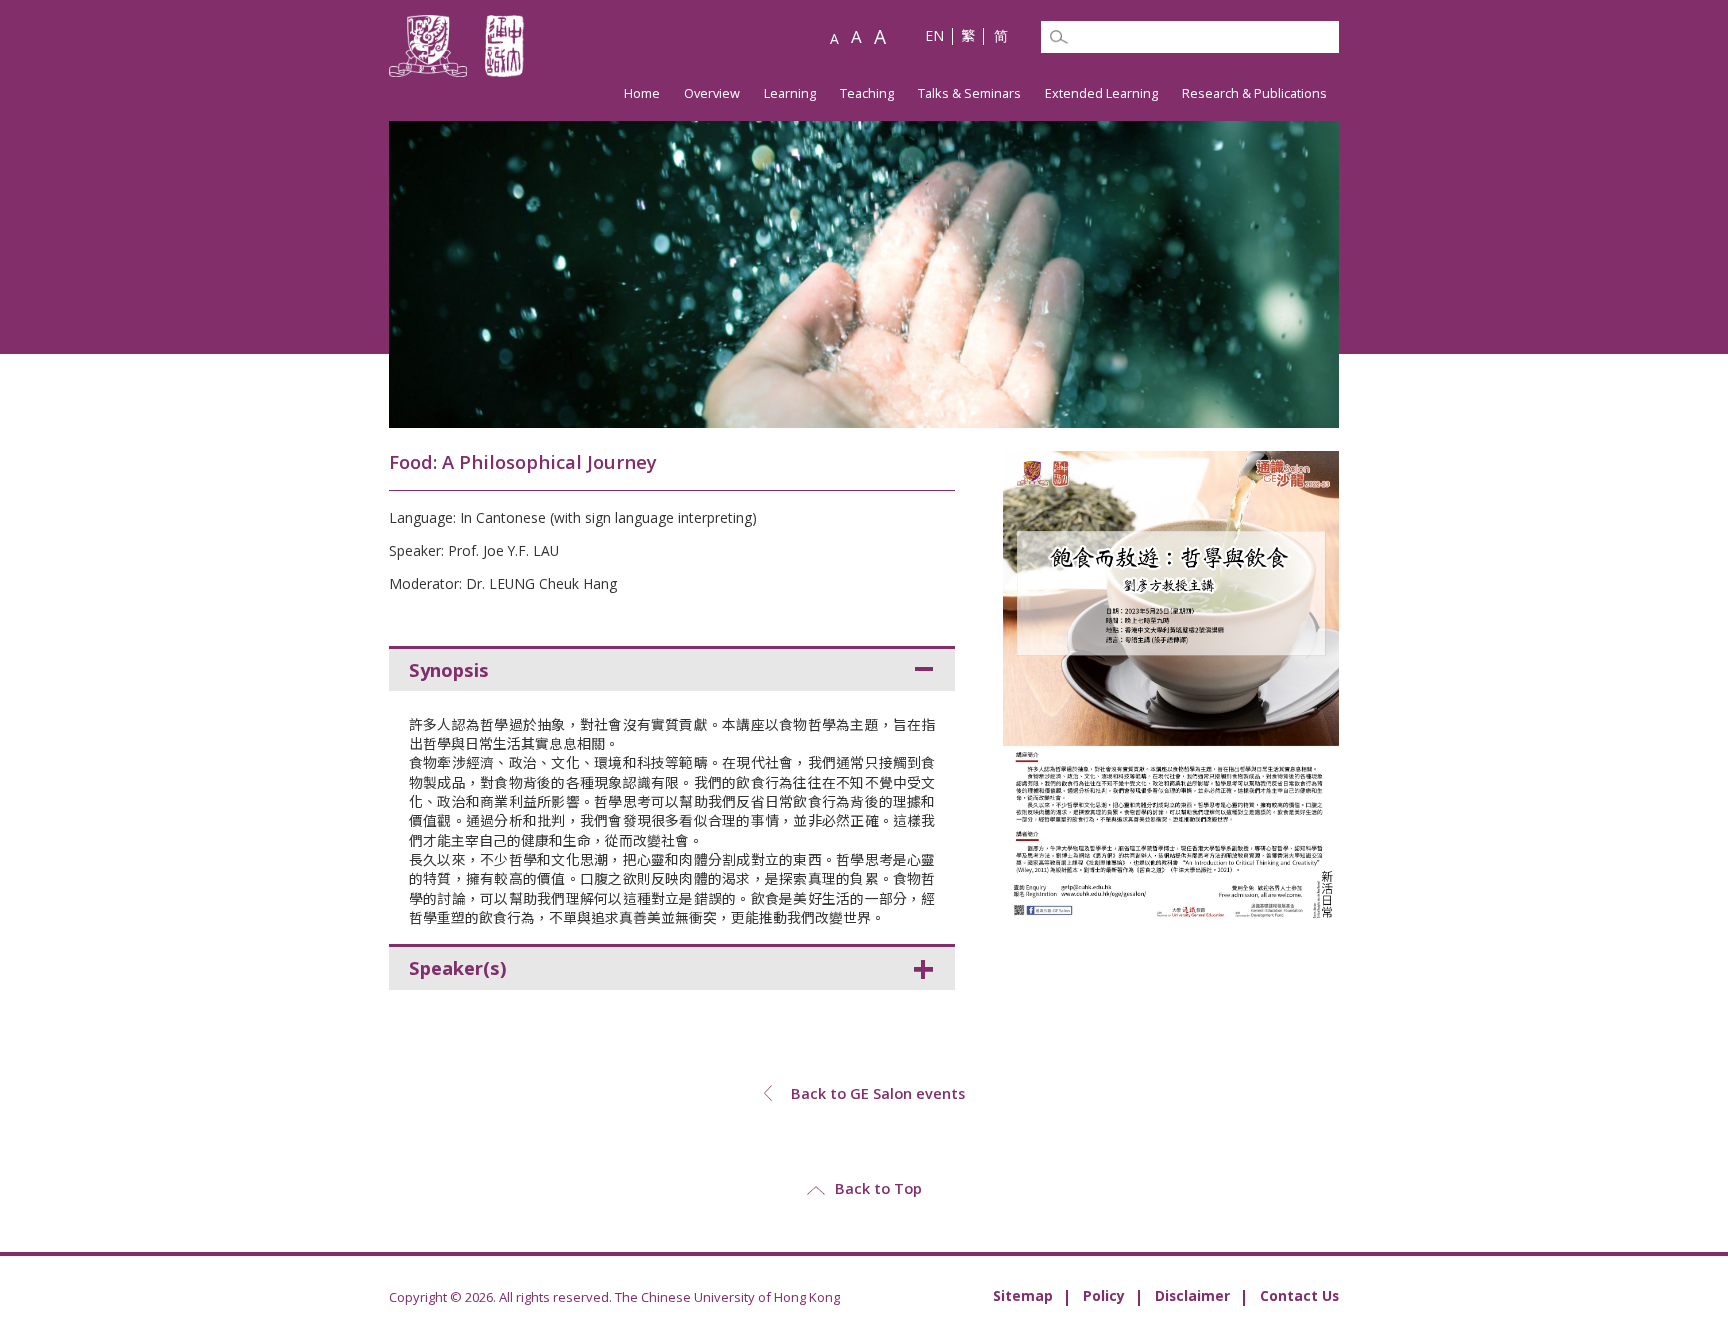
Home (642, 93)
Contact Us (1299, 1295)
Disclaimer (1192, 1295)
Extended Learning (1101, 93)
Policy (1104, 1295)
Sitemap (1023, 1295)
